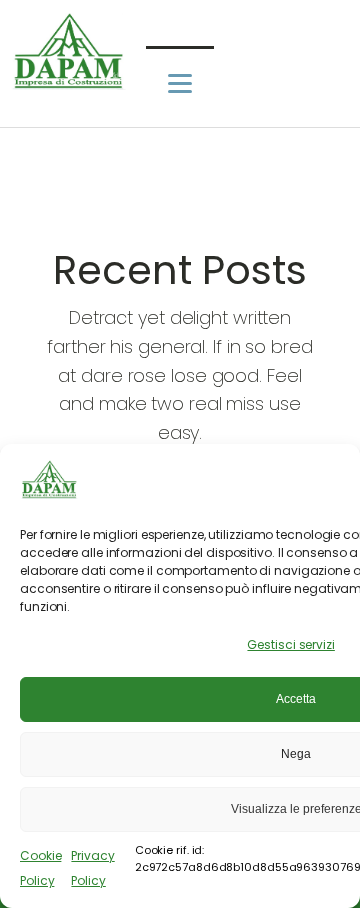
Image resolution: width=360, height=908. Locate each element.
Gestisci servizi (290, 644)
